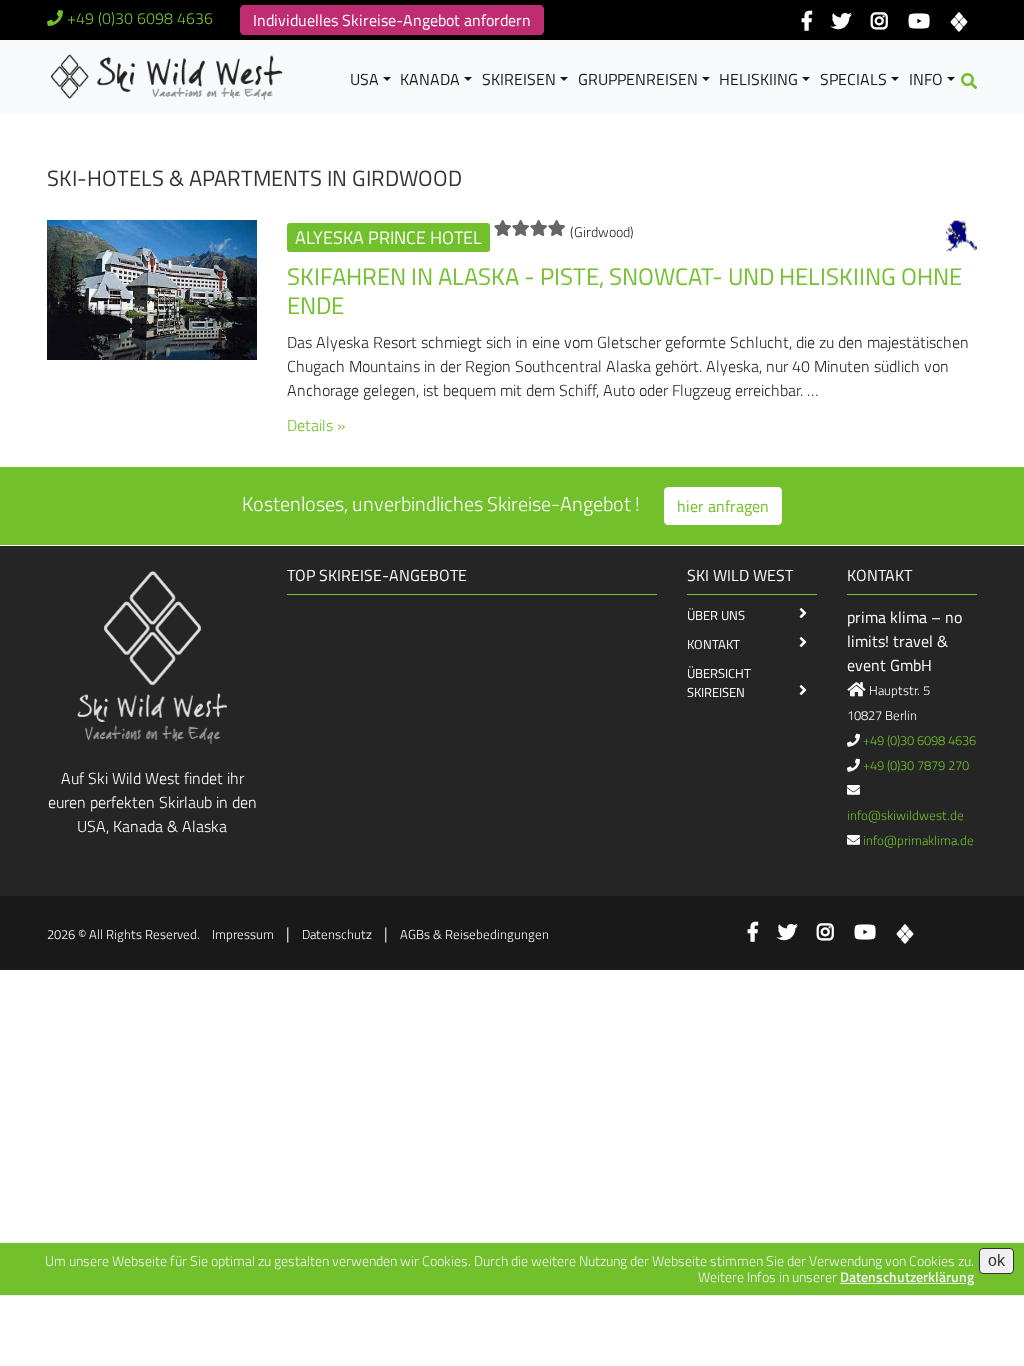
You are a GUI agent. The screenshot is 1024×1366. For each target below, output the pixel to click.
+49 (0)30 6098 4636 (140, 18)
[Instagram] (879, 22)
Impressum (243, 934)
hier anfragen (723, 506)
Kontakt (713, 644)
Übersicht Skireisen (719, 682)
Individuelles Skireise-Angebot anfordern (392, 20)
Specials (853, 79)
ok (996, 1260)
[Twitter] (841, 22)
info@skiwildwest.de (905, 815)
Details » (316, 425)
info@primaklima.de (918, 840)
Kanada (430, 79)
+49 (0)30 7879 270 (916, 765)
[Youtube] (918, 22)
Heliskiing (758, 79)
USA (364, 79)
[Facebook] (807, 22)
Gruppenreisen (638, 79)
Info (926, 79)
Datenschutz (337, 934)
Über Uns (716, 615)
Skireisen (519, 79)
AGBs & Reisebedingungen (474, 934)
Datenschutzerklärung (907, 1276)
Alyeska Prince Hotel (388, 237)
